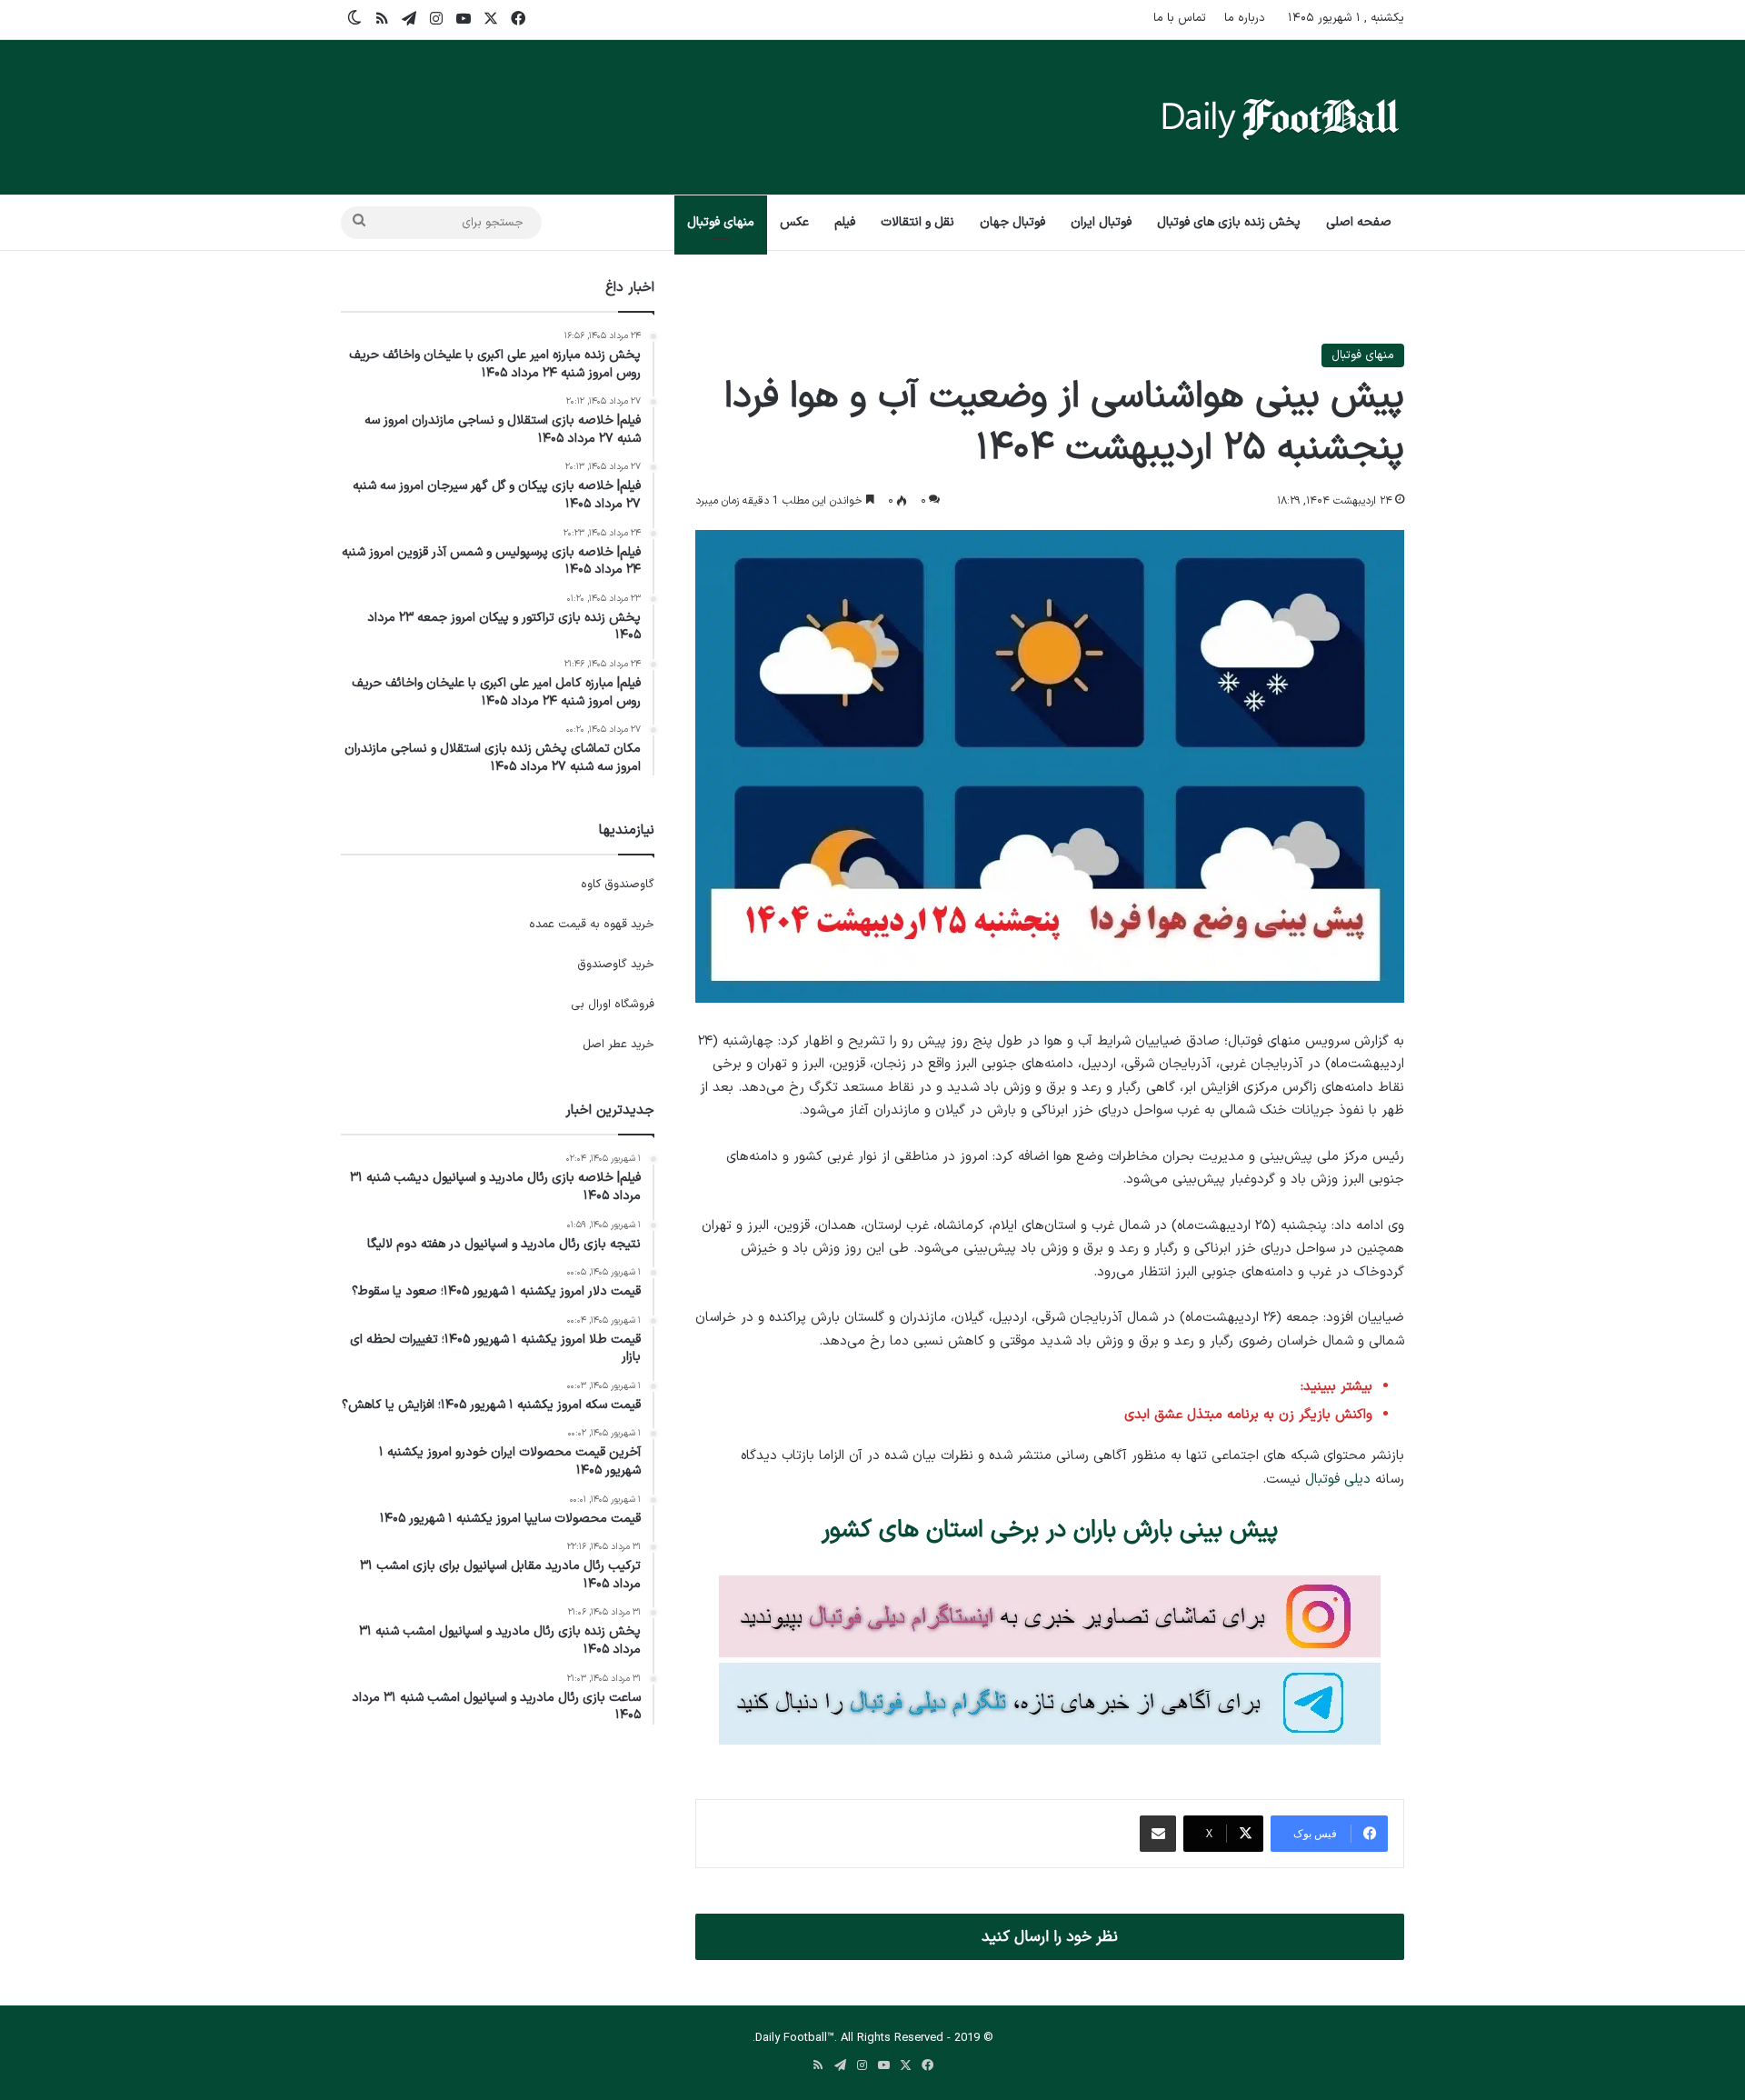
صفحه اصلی (1359, 222)
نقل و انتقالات (917, 222)
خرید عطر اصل (618, 1045)
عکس (794, 222)
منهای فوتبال (721, 222)
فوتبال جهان (1012, 222)
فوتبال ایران (1101, 222)
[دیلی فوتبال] (1281, 117)
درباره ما (1245, 18)
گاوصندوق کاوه (618, 885)
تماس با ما (1180, 18)
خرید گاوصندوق (616, 965)
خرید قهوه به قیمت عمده (592, 925)
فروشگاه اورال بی (613, 1005)
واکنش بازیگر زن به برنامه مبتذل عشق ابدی (1248, 1415)
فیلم (845, 222)
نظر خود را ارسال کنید (1050, 1937)
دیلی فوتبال (1338, 1480)
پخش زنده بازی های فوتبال (1229, 222)
